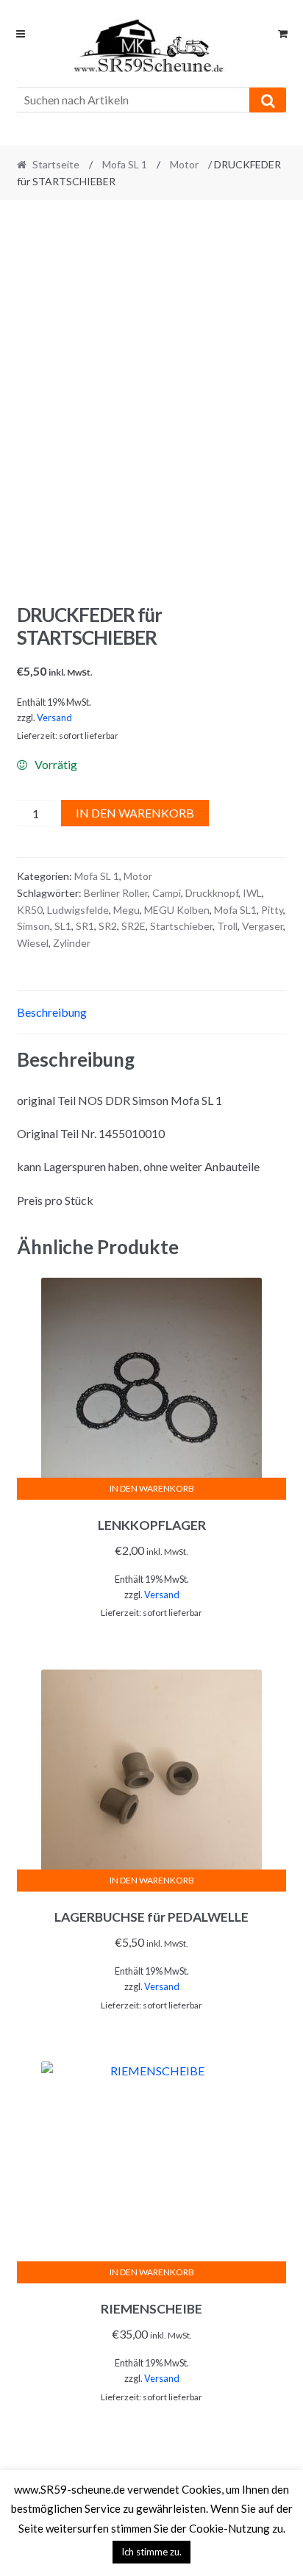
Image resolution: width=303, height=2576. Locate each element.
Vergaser (263, 926)
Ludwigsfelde (78, 910)
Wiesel (33, 943)
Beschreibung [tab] (52, 1012)
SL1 (63, 926)
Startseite (56, 164)
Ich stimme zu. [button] (151, 2552)
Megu (126, 910)
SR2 (108, 926)
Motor (184, 164)
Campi (167, 893)
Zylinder (72, 943)
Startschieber (181, 926)
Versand (54, 718)
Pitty (272, 910)
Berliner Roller (116, 893)
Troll (227, 926)
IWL (252, 893)
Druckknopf (212, 893)
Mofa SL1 (235, 910)
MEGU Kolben (177, 910)
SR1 (85, 926)
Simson (33, 926)
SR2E (133, 926)
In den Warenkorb (135, 813)
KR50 (30, 910)
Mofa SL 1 (125, 164)
